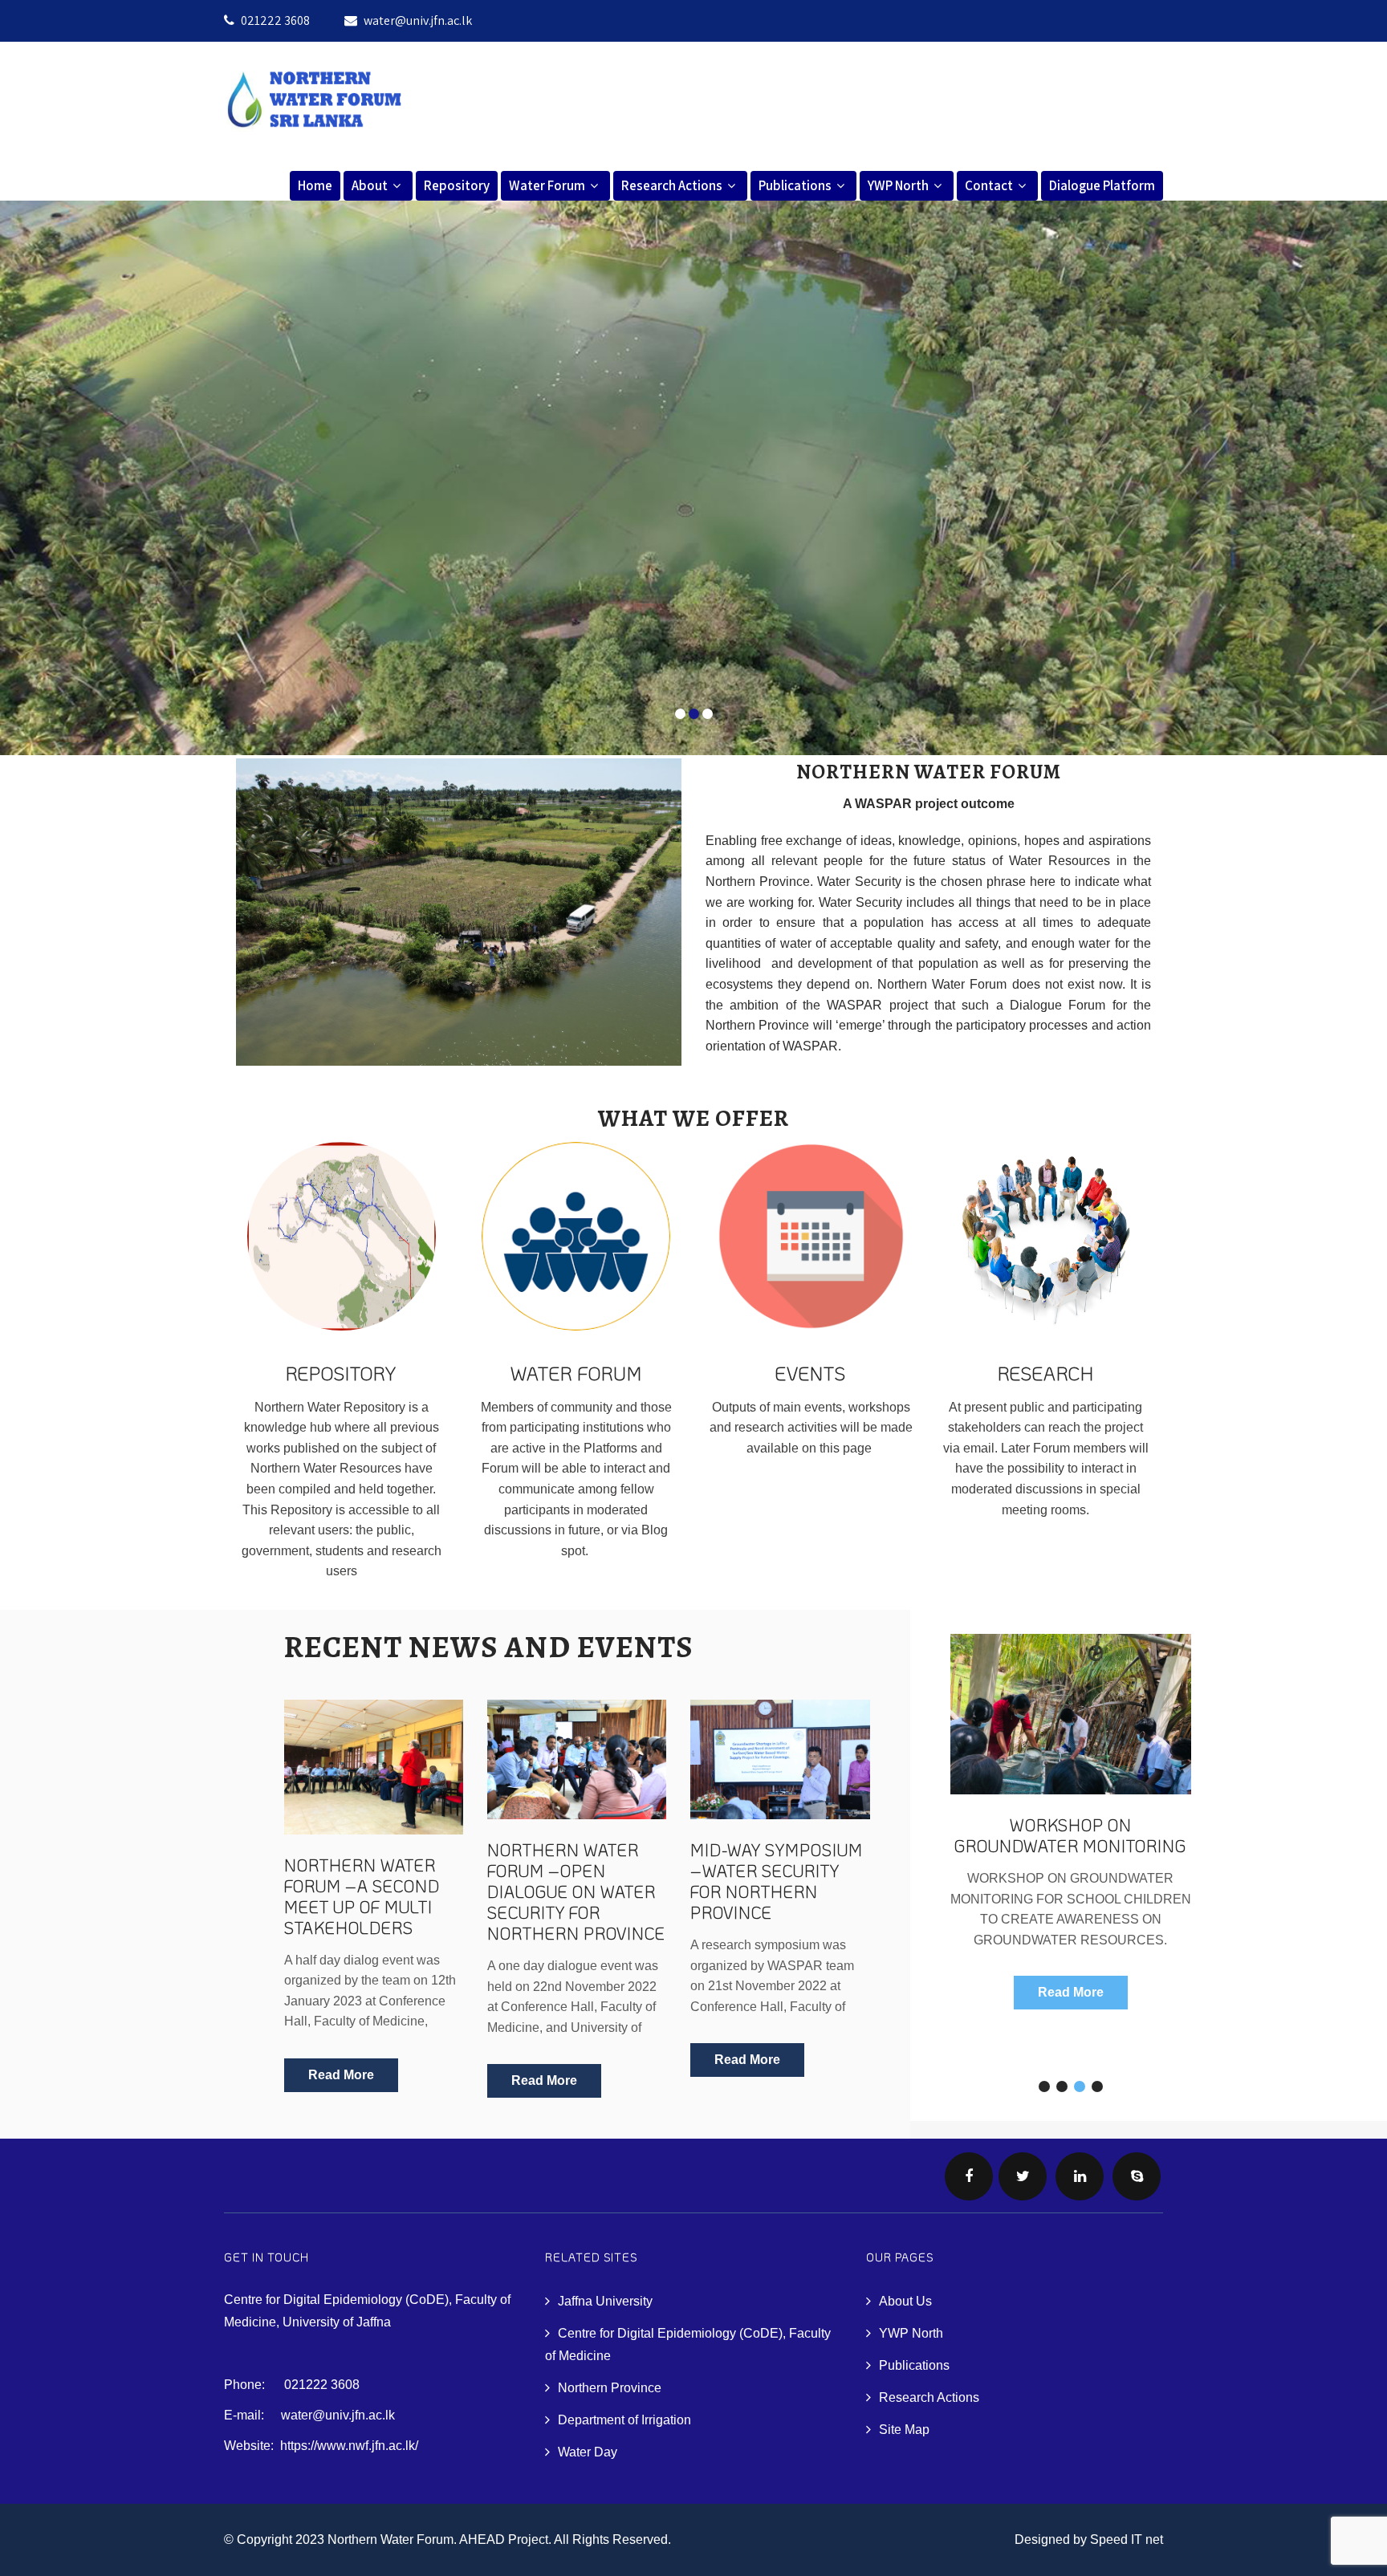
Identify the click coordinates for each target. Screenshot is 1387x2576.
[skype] (1137, 2176)
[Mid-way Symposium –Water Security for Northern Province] (780, 1759)
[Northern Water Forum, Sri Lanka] (314, 135)
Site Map (904, 2430)
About (370, 185)
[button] (1044, 2086)
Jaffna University (605, 2301)
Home (315, 185)
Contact (989, 185)
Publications (795, 185)
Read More (341, 2075)
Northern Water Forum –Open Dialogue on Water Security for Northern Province (576, 1891)
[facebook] (969, 2176)
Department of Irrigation (624, 2420)
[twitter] (1023, 2176)
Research (1046, 1373)
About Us (905, 2301)
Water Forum (547, 185)
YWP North (898, 185)
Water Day (588, 2452)
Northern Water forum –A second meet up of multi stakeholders (362, 1896)
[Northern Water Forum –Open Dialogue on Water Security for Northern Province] (577, 1759)
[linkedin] (1080, 2176)
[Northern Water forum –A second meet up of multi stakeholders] (374, 1767)
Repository (457, 185)
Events (811, 1373)
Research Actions (672, 185)
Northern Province (610, 2388)
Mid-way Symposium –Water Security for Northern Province (777, 1881)
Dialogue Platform (1102, 185)
